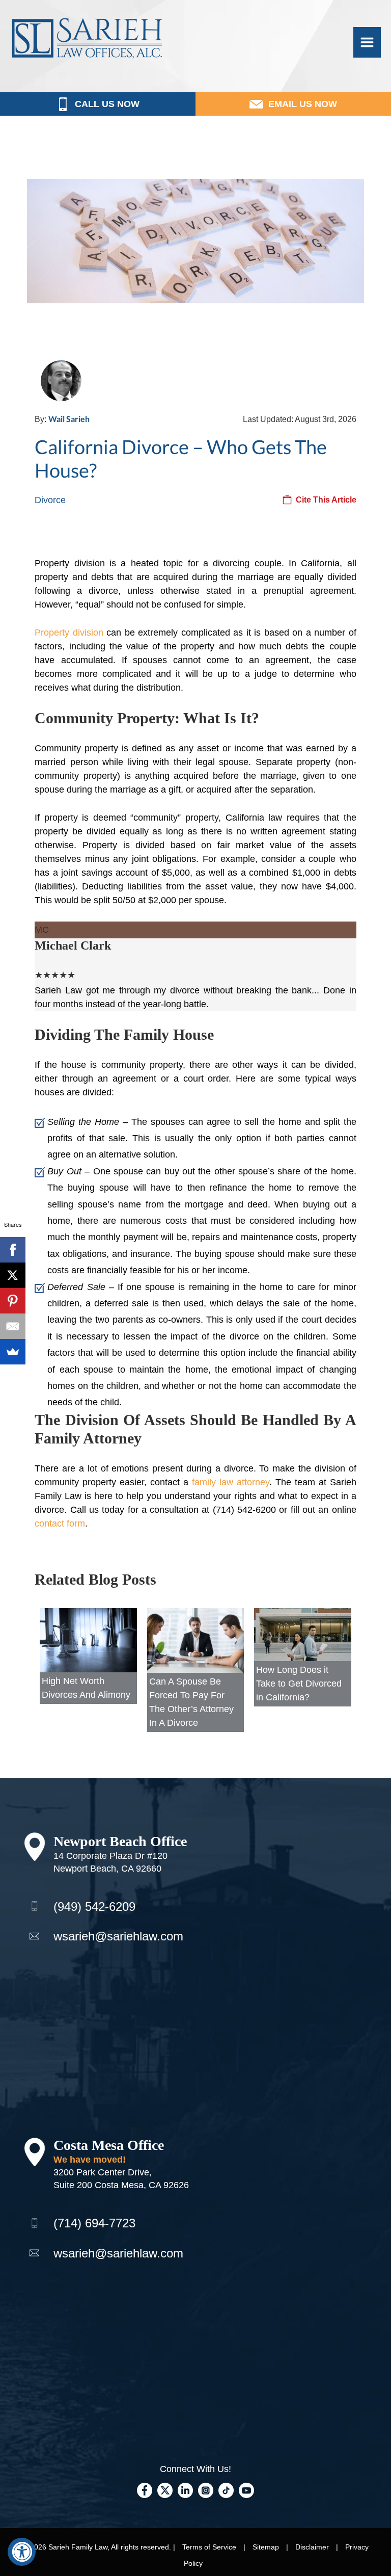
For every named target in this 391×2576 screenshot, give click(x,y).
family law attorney (231, 1482)
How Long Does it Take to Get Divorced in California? (299, 1684)
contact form (60, 1523)
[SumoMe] (13, 1352)
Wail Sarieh (69, 419)
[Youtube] (246, 2489)
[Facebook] (145, 2489)
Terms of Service (209, 2547)
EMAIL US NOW (303, 104)
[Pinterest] (13, 1301)
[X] (13, 1275)
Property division (69, 633)
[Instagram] (206, 2489)
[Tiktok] (226, 2489)
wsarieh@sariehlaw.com (118, 1936)
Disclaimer (312, 2547)
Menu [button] (367, 42)
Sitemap (266, 2547)
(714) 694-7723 (94, 2223)
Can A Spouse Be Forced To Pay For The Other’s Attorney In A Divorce (191, 1702)
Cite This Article (326, 500)
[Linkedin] (185, 2489)
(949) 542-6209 (94, 1907)
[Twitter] (165, 2489)
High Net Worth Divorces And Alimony (86, 1688)
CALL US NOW (107, 104)
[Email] (13, 1326)
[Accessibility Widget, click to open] (22, 2552)
